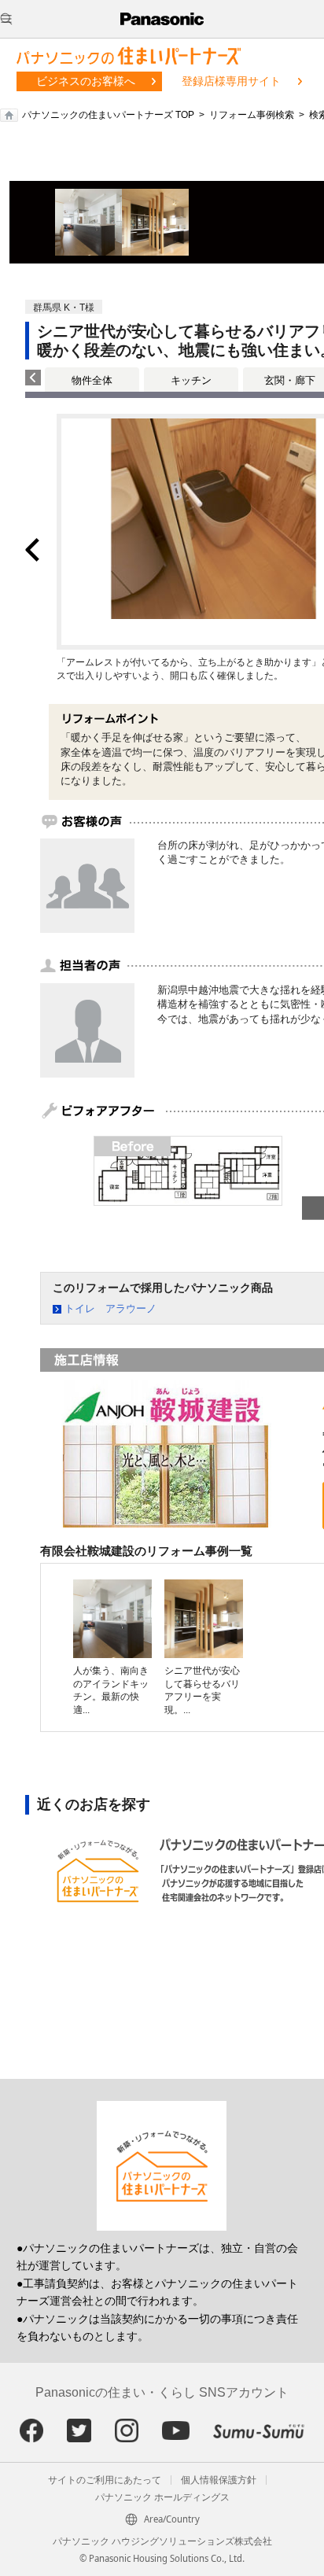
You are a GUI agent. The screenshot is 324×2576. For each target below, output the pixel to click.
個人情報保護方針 (219, 2480)
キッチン (191, 380)
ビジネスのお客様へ (86, 81)
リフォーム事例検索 (252, 115)
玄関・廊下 (290, 380)
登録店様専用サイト (231, 81)
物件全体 (92, 380)
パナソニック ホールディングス (162, 2497)
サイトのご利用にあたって (105, 2480)
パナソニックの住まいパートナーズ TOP (108, 115)
